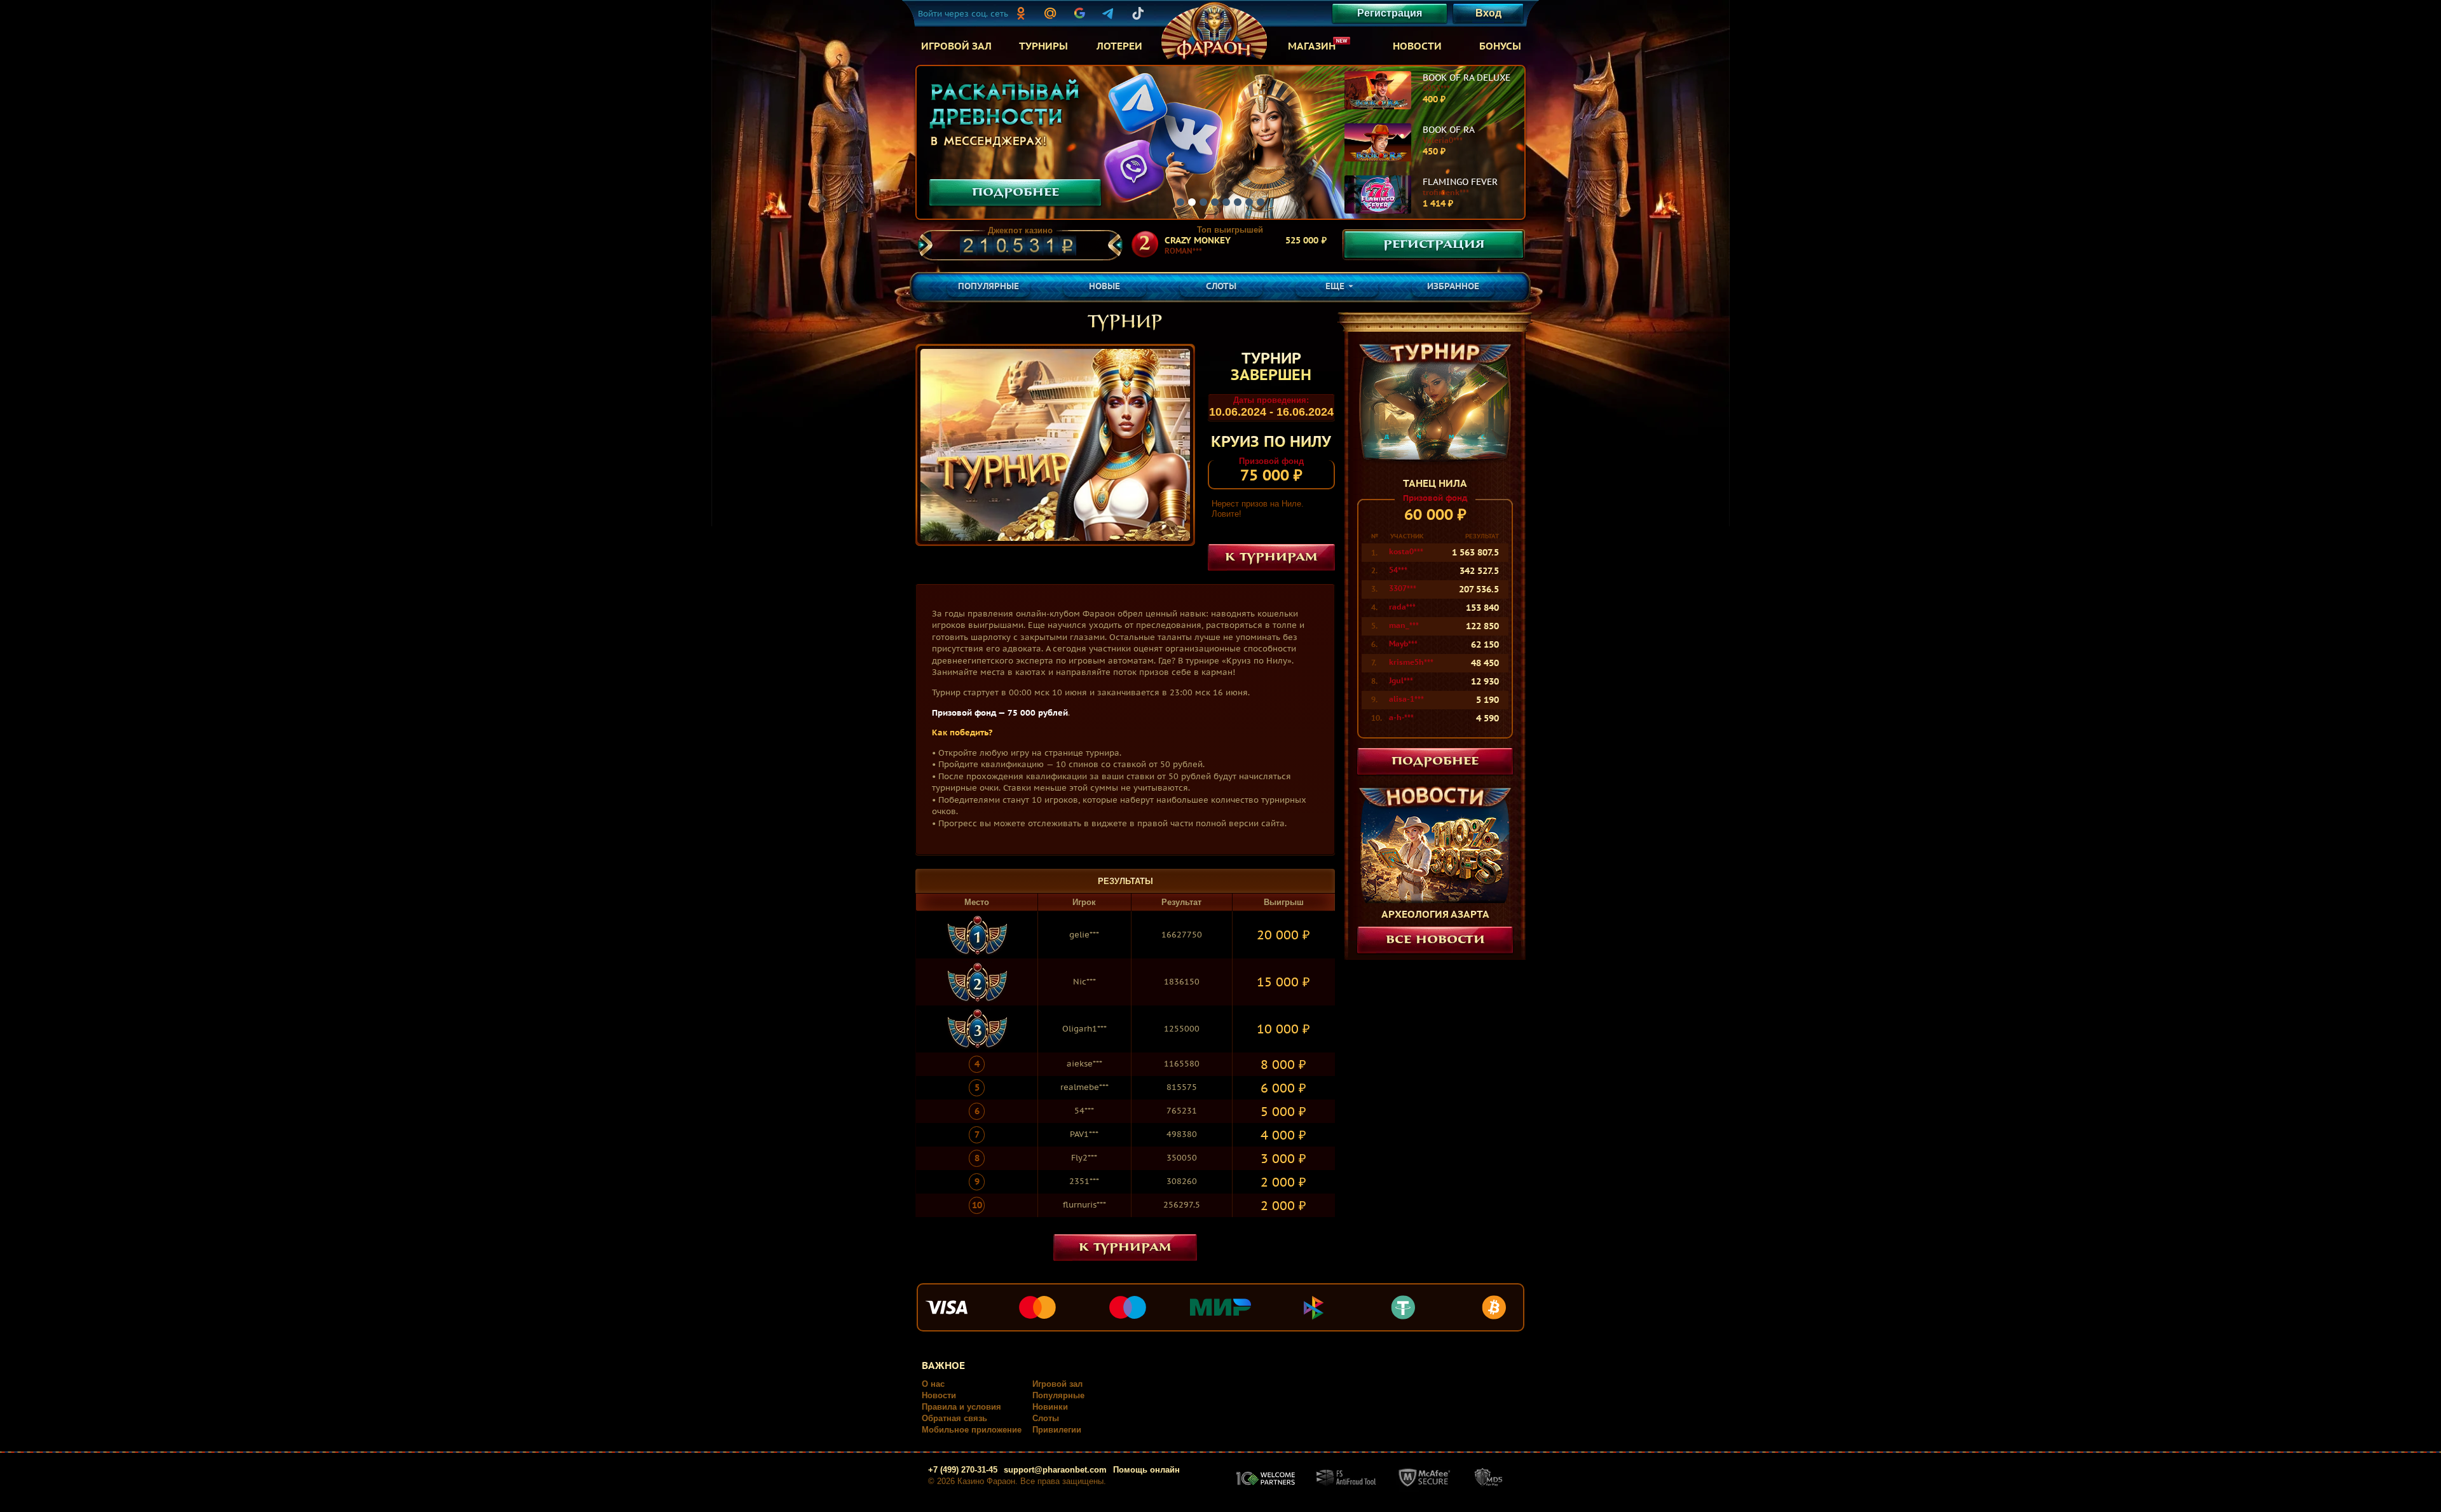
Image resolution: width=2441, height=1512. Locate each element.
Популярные (1058, 1395)
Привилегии (1057, 1430)
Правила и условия (961, 1407)
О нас (933, 1384)
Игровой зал (1057, 1384)
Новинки (1050, 1407)
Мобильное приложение (972, 1430)
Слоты (1046, 1418)
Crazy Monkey (1198, 240)
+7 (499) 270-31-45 (963, 1470)
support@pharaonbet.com (1055, 1470)
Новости (939, 1395)
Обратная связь (954, 1418)
